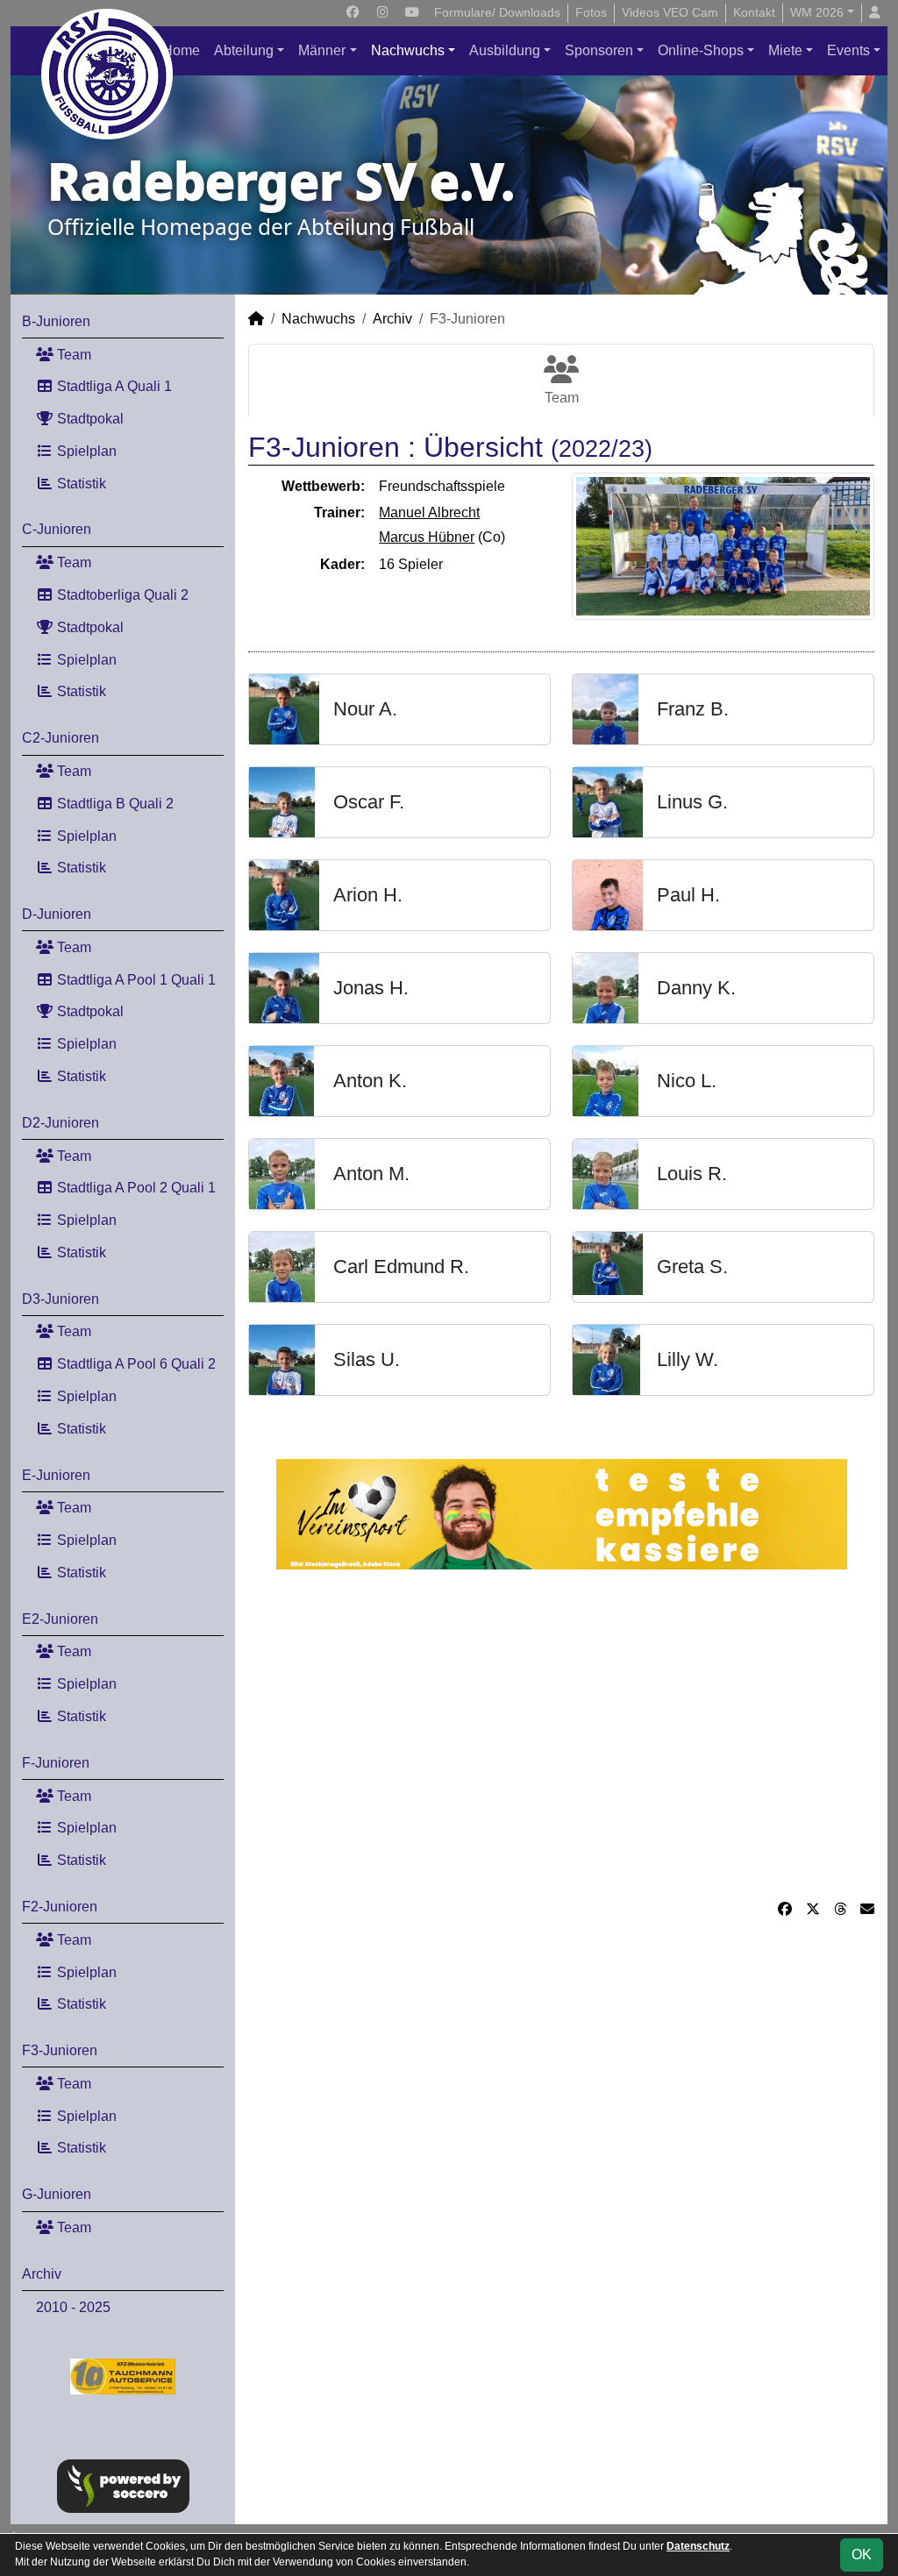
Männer (322, 50)
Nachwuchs (408, 50)
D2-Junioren (61, 1123)
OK (862, 2555)
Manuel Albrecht (429, 512)
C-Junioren (57, 529)
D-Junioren (57, 914)
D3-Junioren (61, 1299)
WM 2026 (817, 12)
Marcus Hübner (427, 537)
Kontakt (754, 12)
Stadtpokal (89, 419)
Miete (785, 50)
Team (72, 355)
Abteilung (244, 50)
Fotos (591, 12)
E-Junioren (56, 1475)
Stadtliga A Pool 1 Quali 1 (135, 980)
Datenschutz (698, 2546)
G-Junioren (57, 2194)
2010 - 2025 (73, 2307)
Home (181, 50)
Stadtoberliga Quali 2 (121, 595)
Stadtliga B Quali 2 (114, 804)
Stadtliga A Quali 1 (113, 386)
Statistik (80, 484)
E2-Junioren (60, 1619)
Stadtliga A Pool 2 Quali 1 (135, 1188)
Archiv (42, 2274)
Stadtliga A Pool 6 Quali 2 (135, 1364)
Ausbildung (505, 50)
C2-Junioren (61, 738)
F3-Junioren (60, 2050)
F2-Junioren (60, 1907)
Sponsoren (599, 50)
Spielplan (85, 451)
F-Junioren (56, 1763)
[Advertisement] (561, 1734)
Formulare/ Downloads (497, 12)
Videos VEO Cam (670, 12)
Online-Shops (701, 50)
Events (848, 50)
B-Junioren (56, 321)
